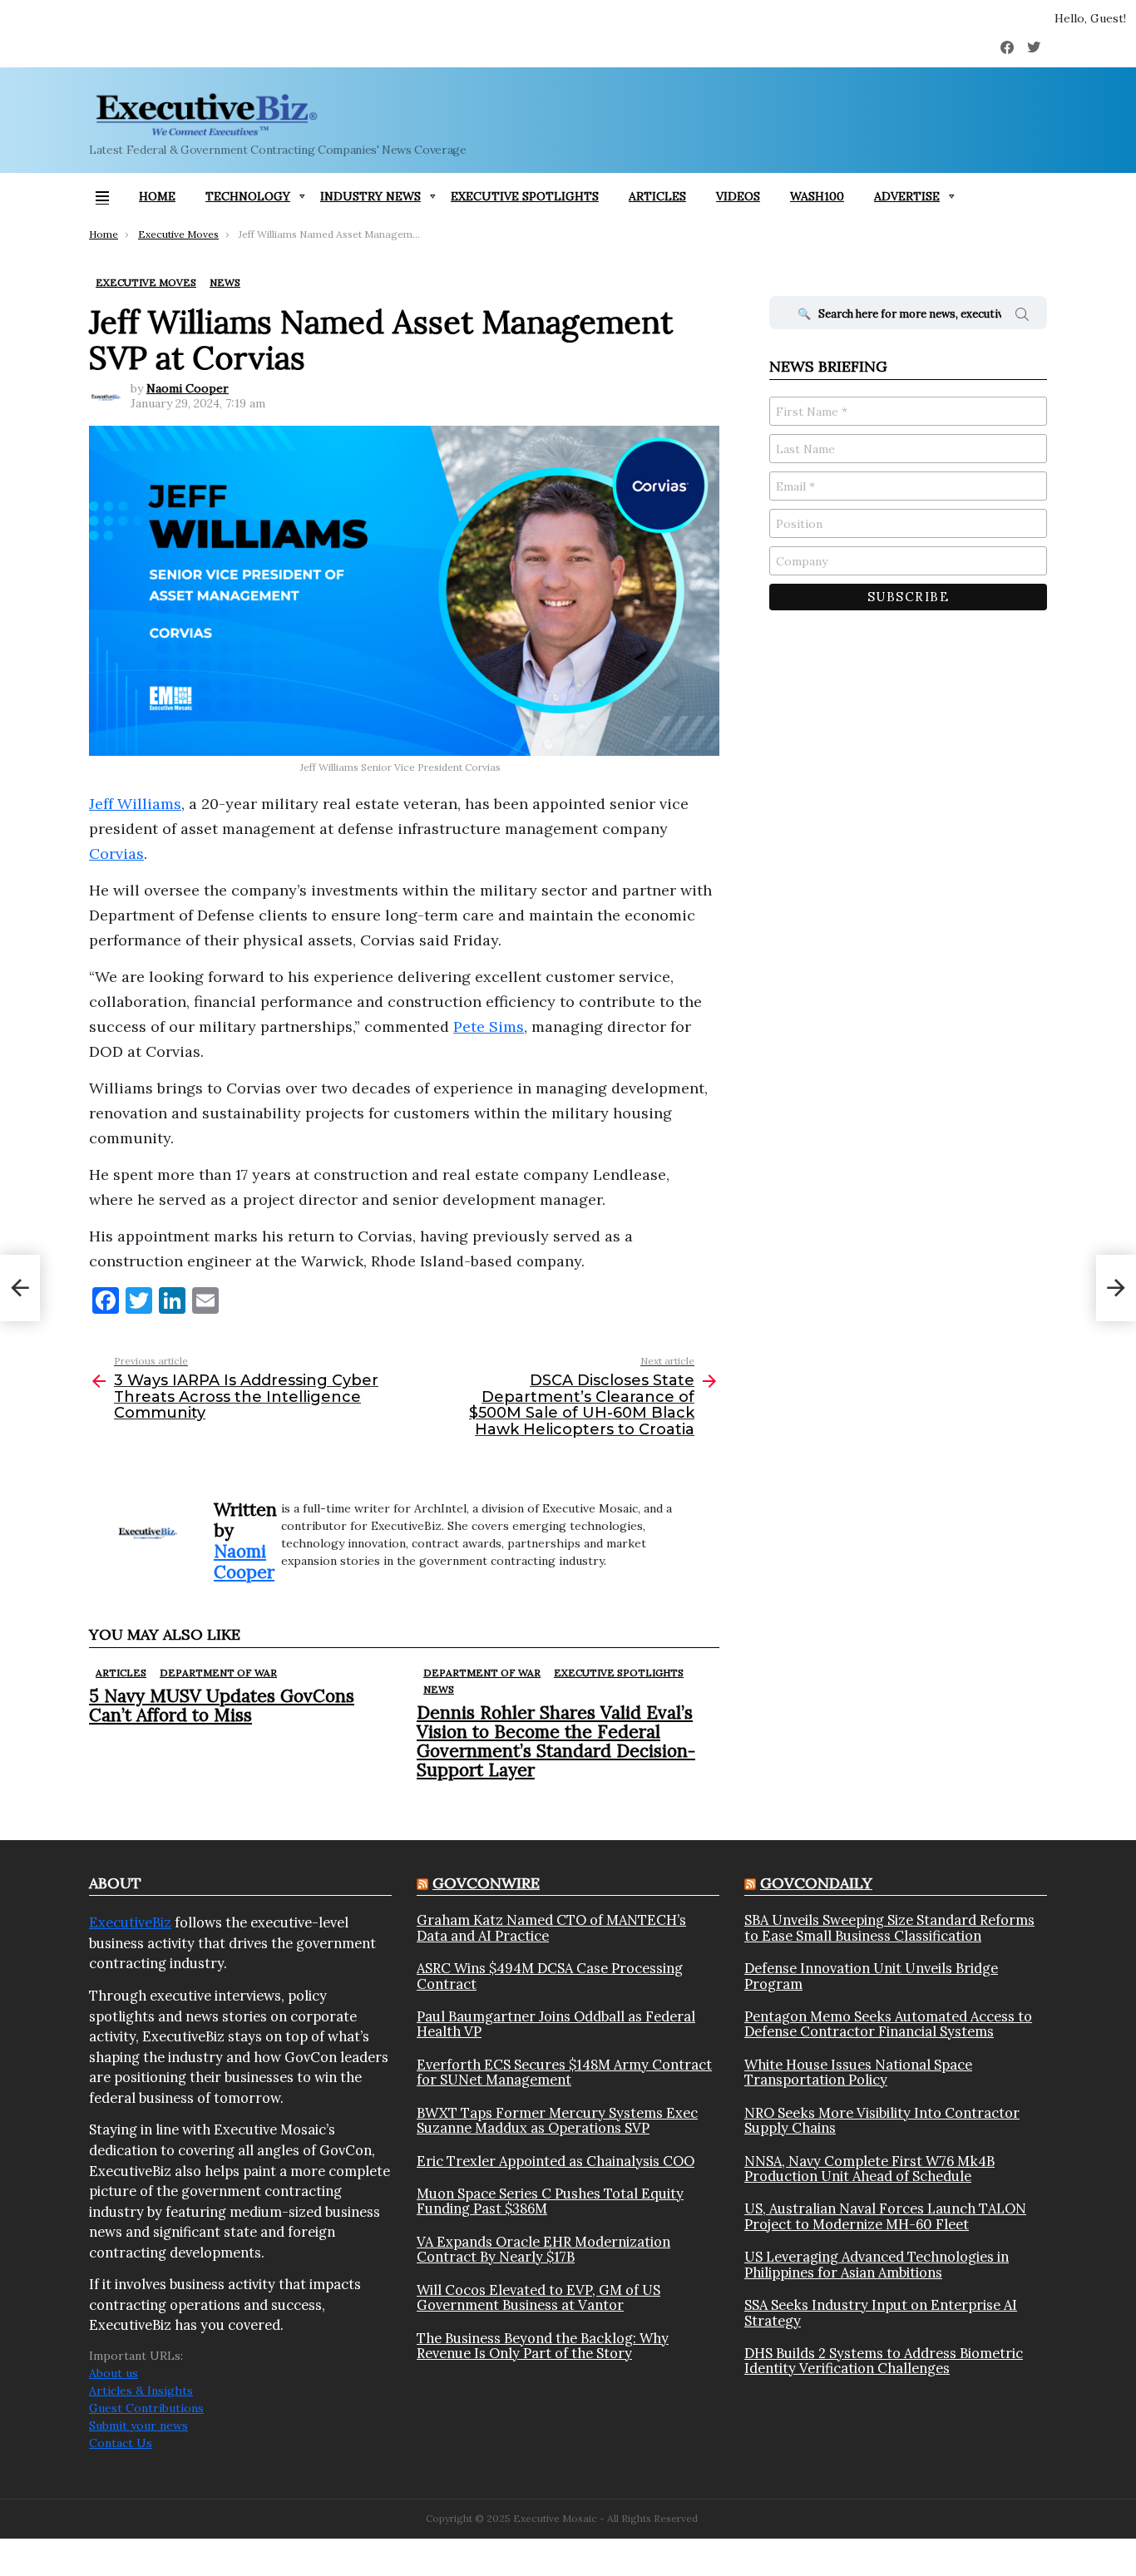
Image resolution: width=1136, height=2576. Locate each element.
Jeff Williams (135, 804)
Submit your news (138, 2425)
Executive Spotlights (525, 196)
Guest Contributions (146, 2408)
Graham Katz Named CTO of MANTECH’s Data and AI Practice (551, 1928)
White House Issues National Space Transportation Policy (858, 2073)
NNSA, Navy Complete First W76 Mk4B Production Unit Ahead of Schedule (869, 2169)
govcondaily (816, 1883)
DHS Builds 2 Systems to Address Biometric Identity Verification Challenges (884, 2361)
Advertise (907, 196)
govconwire (486, 1883)
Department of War (218, 1673)
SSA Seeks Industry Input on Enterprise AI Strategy (881, 2313)
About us (114, 2373)
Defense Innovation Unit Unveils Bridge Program (871, 1976)
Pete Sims (489, 1026)
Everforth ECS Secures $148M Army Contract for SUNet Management (564, 2073)
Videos (738, 196)
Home (157, 196)
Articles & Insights (141, 2391)
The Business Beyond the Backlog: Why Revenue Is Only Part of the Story (543, 2346)
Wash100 (817, 196)
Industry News (370, 196)
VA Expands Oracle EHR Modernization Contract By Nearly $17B (543, 2250)
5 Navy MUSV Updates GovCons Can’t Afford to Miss (222, 1705)
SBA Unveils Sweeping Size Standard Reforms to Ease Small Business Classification (889, 1928)
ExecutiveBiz (130, 1922)
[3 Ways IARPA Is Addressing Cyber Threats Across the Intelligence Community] (20, 1288)
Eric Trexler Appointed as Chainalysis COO (556, 2161)
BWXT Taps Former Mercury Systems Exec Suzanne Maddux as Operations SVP (557, 2121)
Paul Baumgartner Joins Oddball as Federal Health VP (556, 2024)
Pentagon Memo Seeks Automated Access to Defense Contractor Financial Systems (888, 2024)
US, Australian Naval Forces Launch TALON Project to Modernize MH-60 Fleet (885, 2216)
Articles (657, 196)
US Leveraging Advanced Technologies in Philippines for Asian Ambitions (877, 2265)
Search (1022, 317)
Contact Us (121, 2443)
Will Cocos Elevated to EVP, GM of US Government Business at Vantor (538, 2298)
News (439, 1689)
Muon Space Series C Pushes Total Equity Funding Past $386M (550, 2201)
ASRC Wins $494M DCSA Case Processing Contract (550, 1976)
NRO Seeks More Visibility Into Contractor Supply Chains (882, 2121)
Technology (248, 196)
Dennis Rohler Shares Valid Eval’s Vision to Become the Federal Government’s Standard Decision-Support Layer (556, 1742)
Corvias (116, 854)
